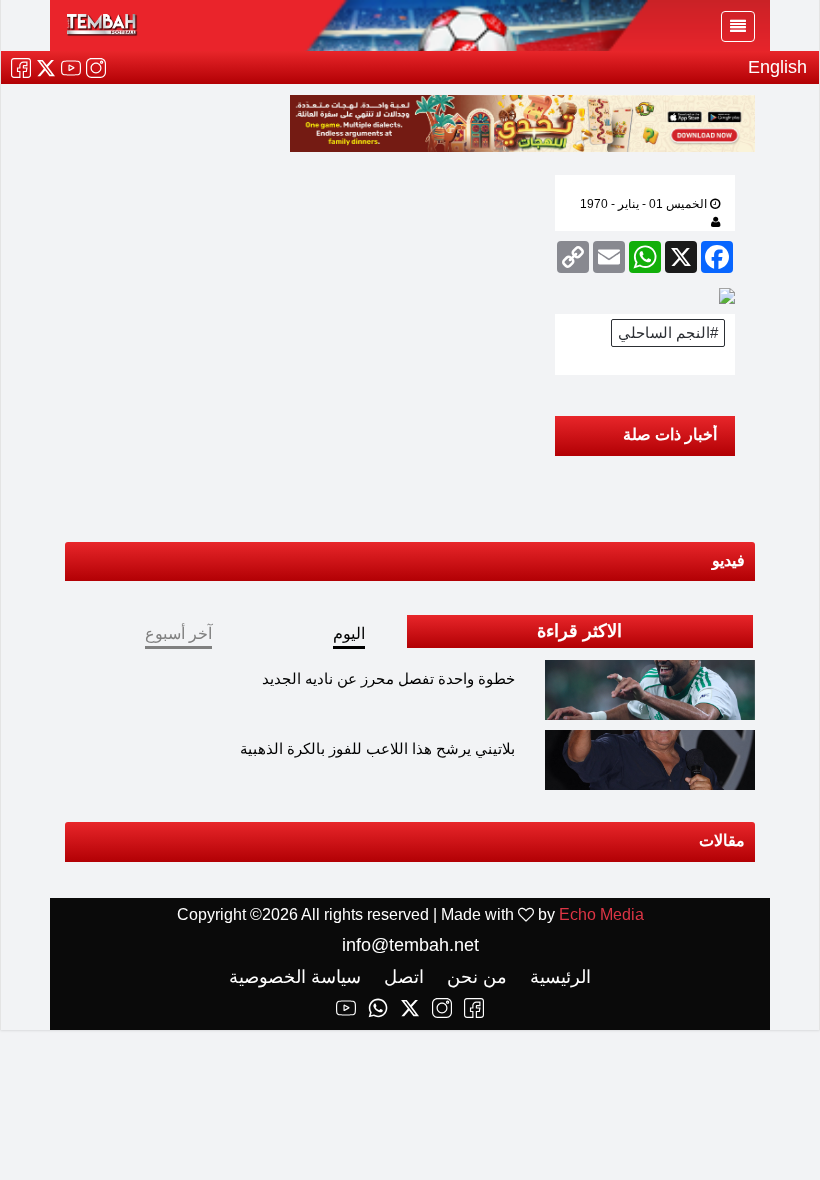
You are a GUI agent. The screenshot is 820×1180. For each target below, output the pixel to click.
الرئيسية (558, 977)
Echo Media (601, 914)
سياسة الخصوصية (295, 977)
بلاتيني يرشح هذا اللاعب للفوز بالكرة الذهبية (377, 748)
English (777, 67)
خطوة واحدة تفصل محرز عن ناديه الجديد (388, 678)
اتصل (401, 977)
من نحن (474, 977)
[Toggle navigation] (738, 26)
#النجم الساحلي (668, 332)
